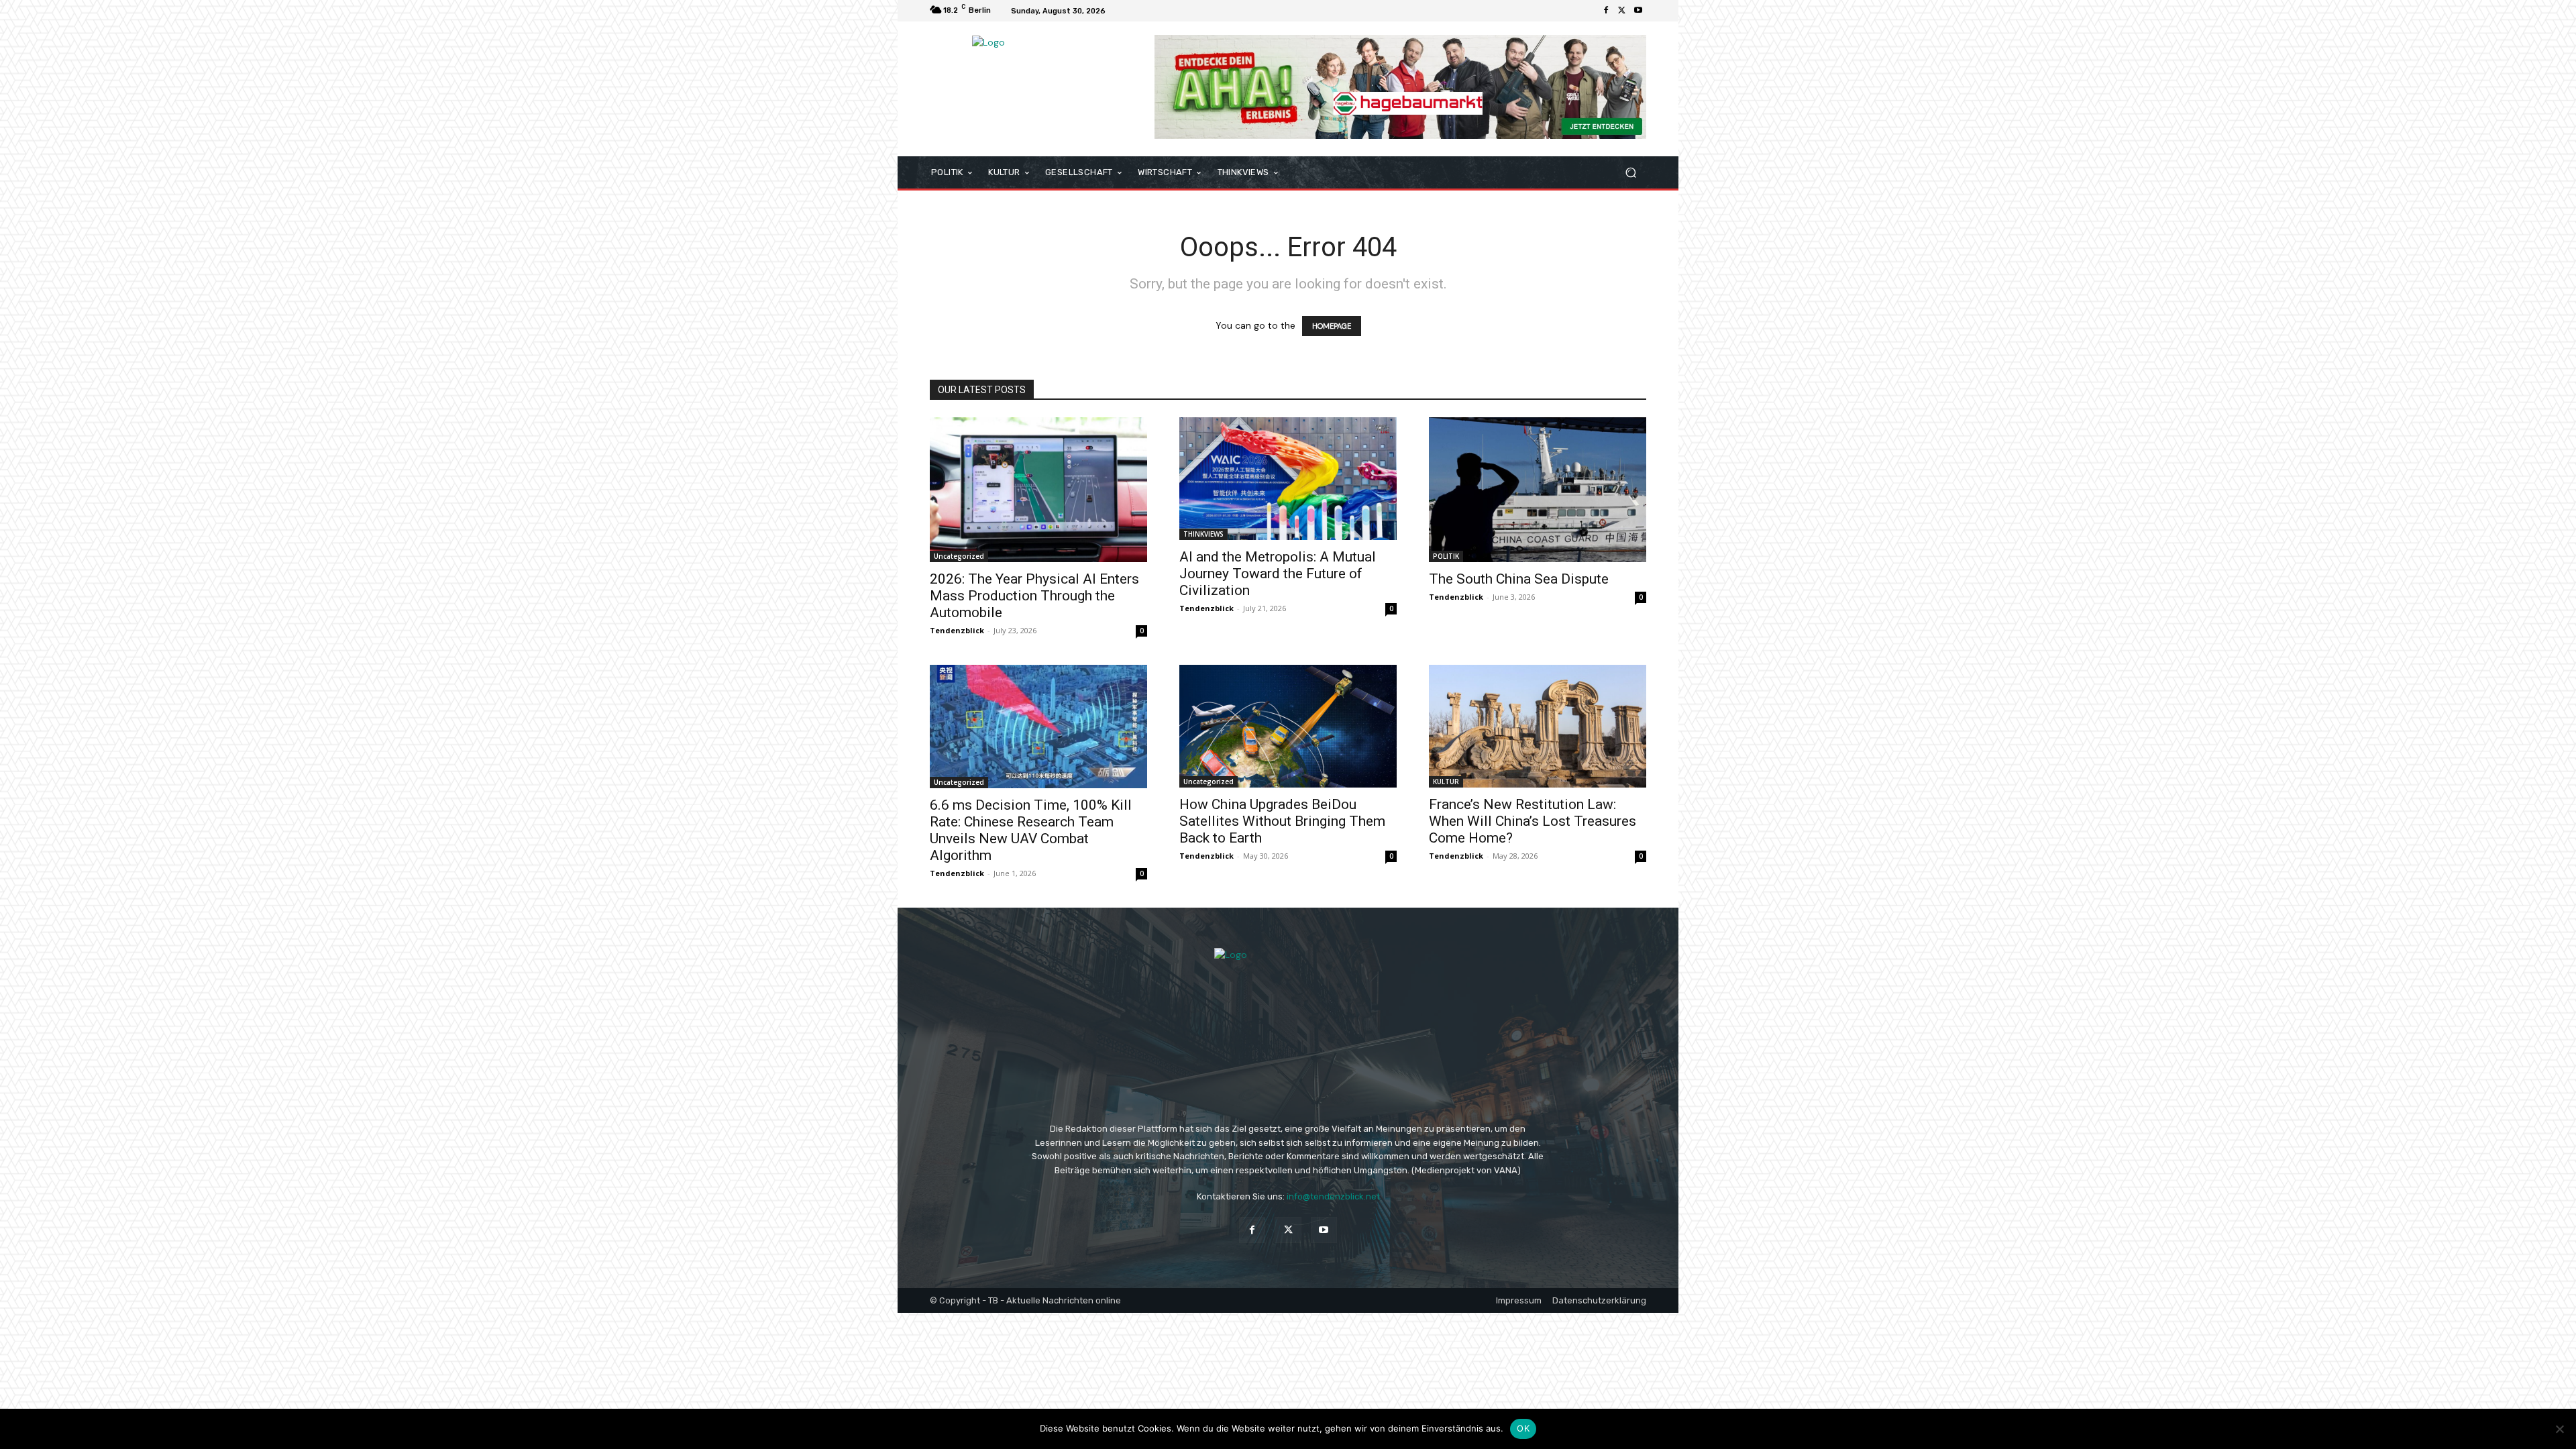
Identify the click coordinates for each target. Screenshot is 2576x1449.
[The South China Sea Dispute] (1538, 490)
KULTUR (1446, 782)
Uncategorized (959, 556)
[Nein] (2559, 1429)
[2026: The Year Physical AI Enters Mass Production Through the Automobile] (1038, 490)
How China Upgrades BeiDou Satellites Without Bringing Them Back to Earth (1282, 821)
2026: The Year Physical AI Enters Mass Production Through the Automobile (1034, 596)
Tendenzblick (957, 630)
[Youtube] (1638, 11)
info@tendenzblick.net (1333, 1196)
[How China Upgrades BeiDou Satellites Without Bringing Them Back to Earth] (1288, 726)
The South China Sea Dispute (1519, 579)
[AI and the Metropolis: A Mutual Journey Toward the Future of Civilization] (1288, 478)
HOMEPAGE (1332, 326)
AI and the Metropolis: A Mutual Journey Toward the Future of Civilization (1278, 574)
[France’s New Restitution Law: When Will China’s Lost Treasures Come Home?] (1538, 726)
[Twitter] (1622, 11)
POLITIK (1446, 556)
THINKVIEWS (1203, 534)
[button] (1630, 173)
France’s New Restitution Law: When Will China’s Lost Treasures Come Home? (1533, 821)
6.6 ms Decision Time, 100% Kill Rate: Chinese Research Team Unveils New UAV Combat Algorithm (1031, 830)
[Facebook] (1606, 11)
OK (1523, 1428)
